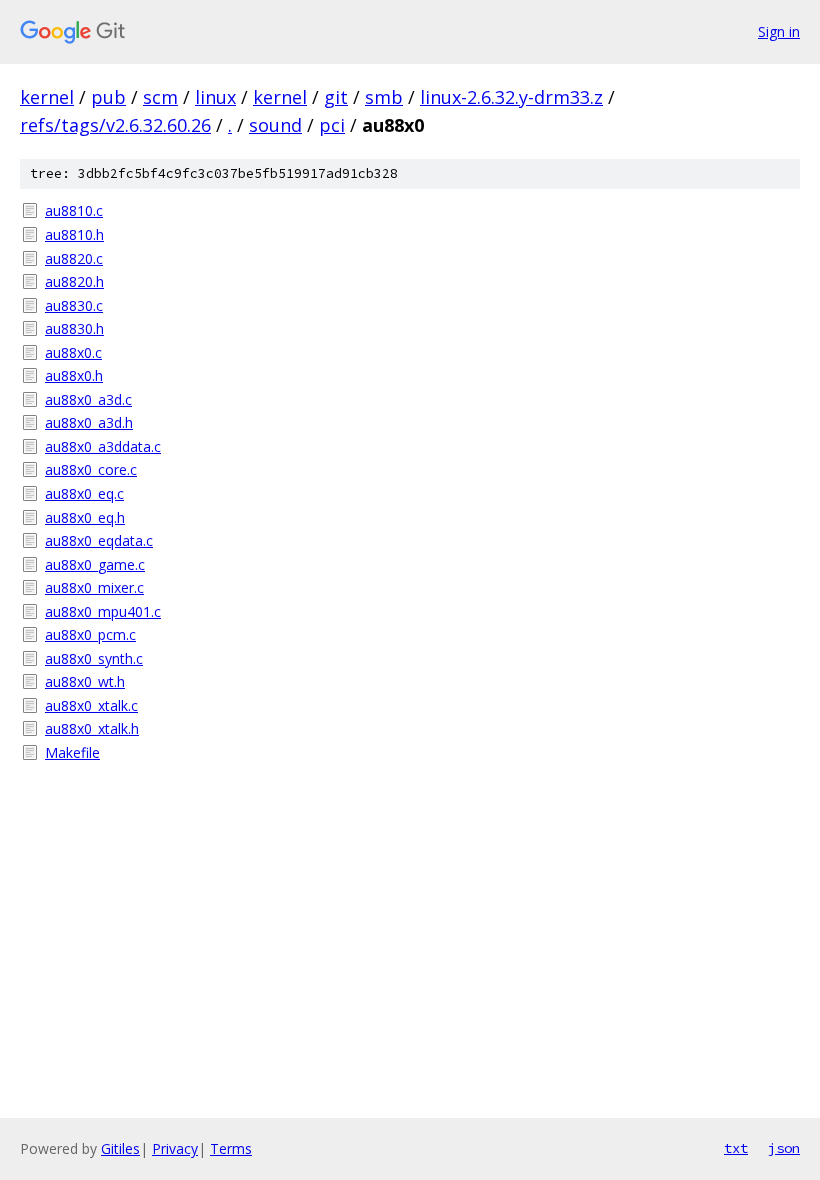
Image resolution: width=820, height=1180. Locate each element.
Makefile (72, 752)
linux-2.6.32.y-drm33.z (511, 97)
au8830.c (74, 305)
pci (332, 125)
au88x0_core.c (91, 469)
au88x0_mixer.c (94, 587)
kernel (47, 97)
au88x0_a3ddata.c (103, 446)
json (784, 1148)
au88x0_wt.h (85, 681)
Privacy (175, 1148)
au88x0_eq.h (85, 517)
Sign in (779, 31)
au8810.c (74, 210)
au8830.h (74, 328)
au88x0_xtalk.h (92, 728)
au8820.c (74, 258)
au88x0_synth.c (94, 658)
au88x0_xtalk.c (91, 705)
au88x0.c (73, 352)
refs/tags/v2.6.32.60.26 (115, 125)
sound (275, 125)
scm (160, 97)
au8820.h (74, 281)
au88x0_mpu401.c (103, 611)
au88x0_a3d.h (89, 422)
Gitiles (120, 1148)
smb (384, 97)
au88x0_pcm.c (90, 634)
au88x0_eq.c (84, 493)
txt (736, 1148)
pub (108, 97)
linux (215, 97)
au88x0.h (74, 375)
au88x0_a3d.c (88, 399)
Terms (231, 1148)
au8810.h (74, 234)
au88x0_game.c (95, 564)
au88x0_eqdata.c (99, 540)
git (336, 97)
